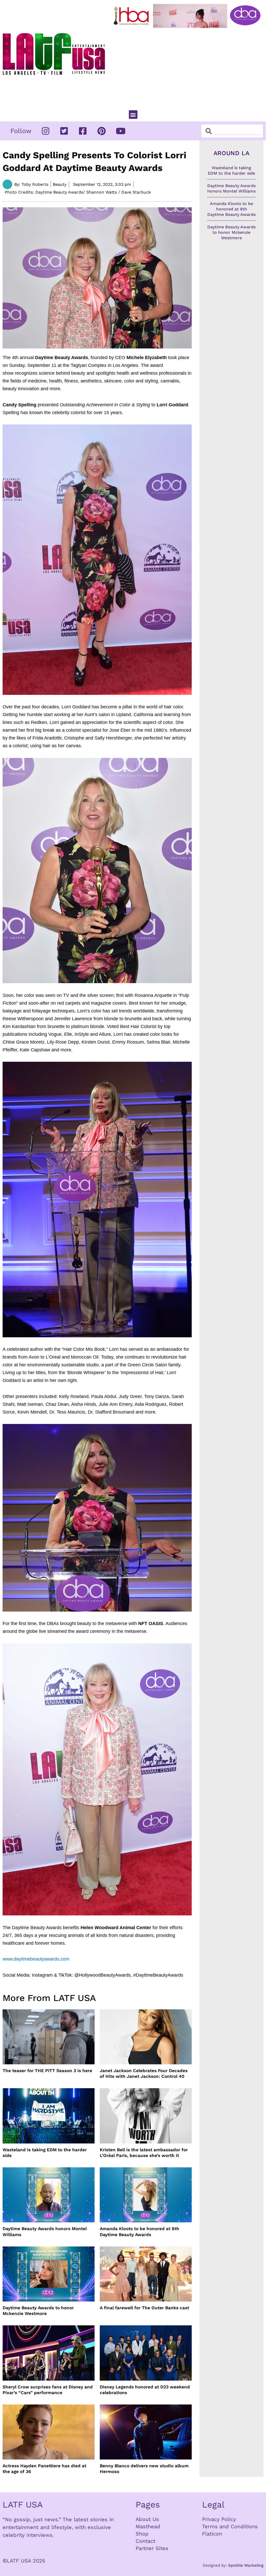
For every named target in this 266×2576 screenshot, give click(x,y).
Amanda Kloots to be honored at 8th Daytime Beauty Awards (139, 2231)
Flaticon (212, 2534)
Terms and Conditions (230, 2526)
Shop (142, 2534)
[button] (133, 115)
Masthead (148, 2526)
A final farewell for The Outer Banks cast (144, 2308)
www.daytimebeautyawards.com (36, 1959)
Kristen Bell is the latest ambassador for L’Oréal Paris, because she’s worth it (144, 2153)
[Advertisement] (188, 67)
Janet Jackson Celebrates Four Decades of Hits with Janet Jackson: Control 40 (144, 2073)
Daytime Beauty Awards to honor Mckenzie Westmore (38, 2311)
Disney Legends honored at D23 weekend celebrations (145, 2390)
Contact (145, 2541)
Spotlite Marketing (246, 2565)
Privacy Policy (219, 2519)
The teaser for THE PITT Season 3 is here (47, 2071)
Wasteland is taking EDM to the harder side (45, 2153)
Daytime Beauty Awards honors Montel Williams (45, 2231)
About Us (147, 2519)
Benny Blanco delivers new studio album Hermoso (144, 2469)
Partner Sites (152, 2548)
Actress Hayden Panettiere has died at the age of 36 (44, 2469)
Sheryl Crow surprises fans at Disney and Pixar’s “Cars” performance (48, 2390)
